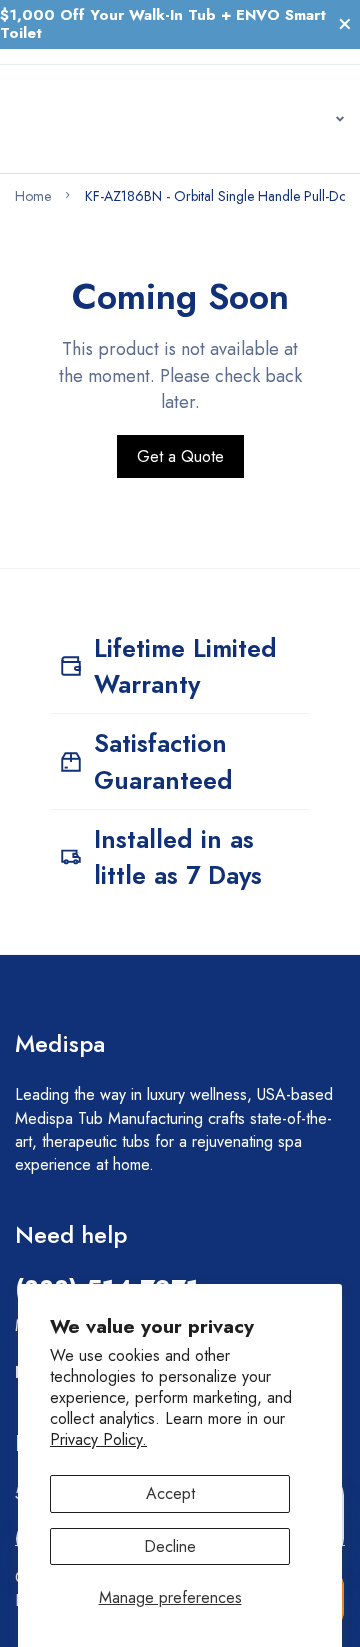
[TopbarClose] (345, 24)
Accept (170, 1493)
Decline (170, 1546)
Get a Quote (180, 456)
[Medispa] (86, 119)
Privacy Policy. (98, 1439)
